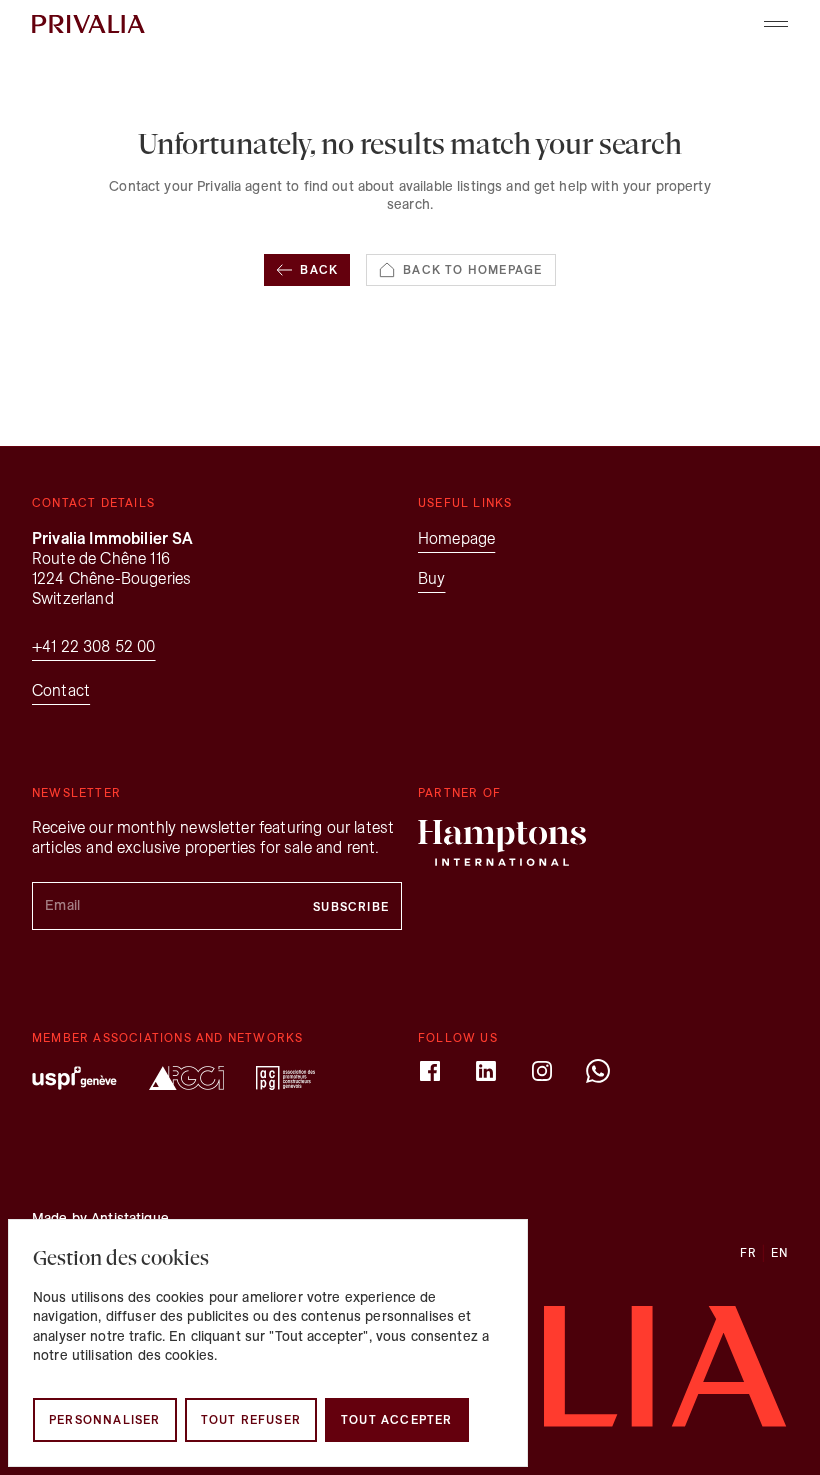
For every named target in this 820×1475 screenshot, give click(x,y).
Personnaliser (105, 1419)
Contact (61, 690)
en (779, 1252)
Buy (431, 578)
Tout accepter (397, 1419)
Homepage (456, 538)
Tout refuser (251, 1419)
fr (748, 1252)
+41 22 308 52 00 (94, 646)
